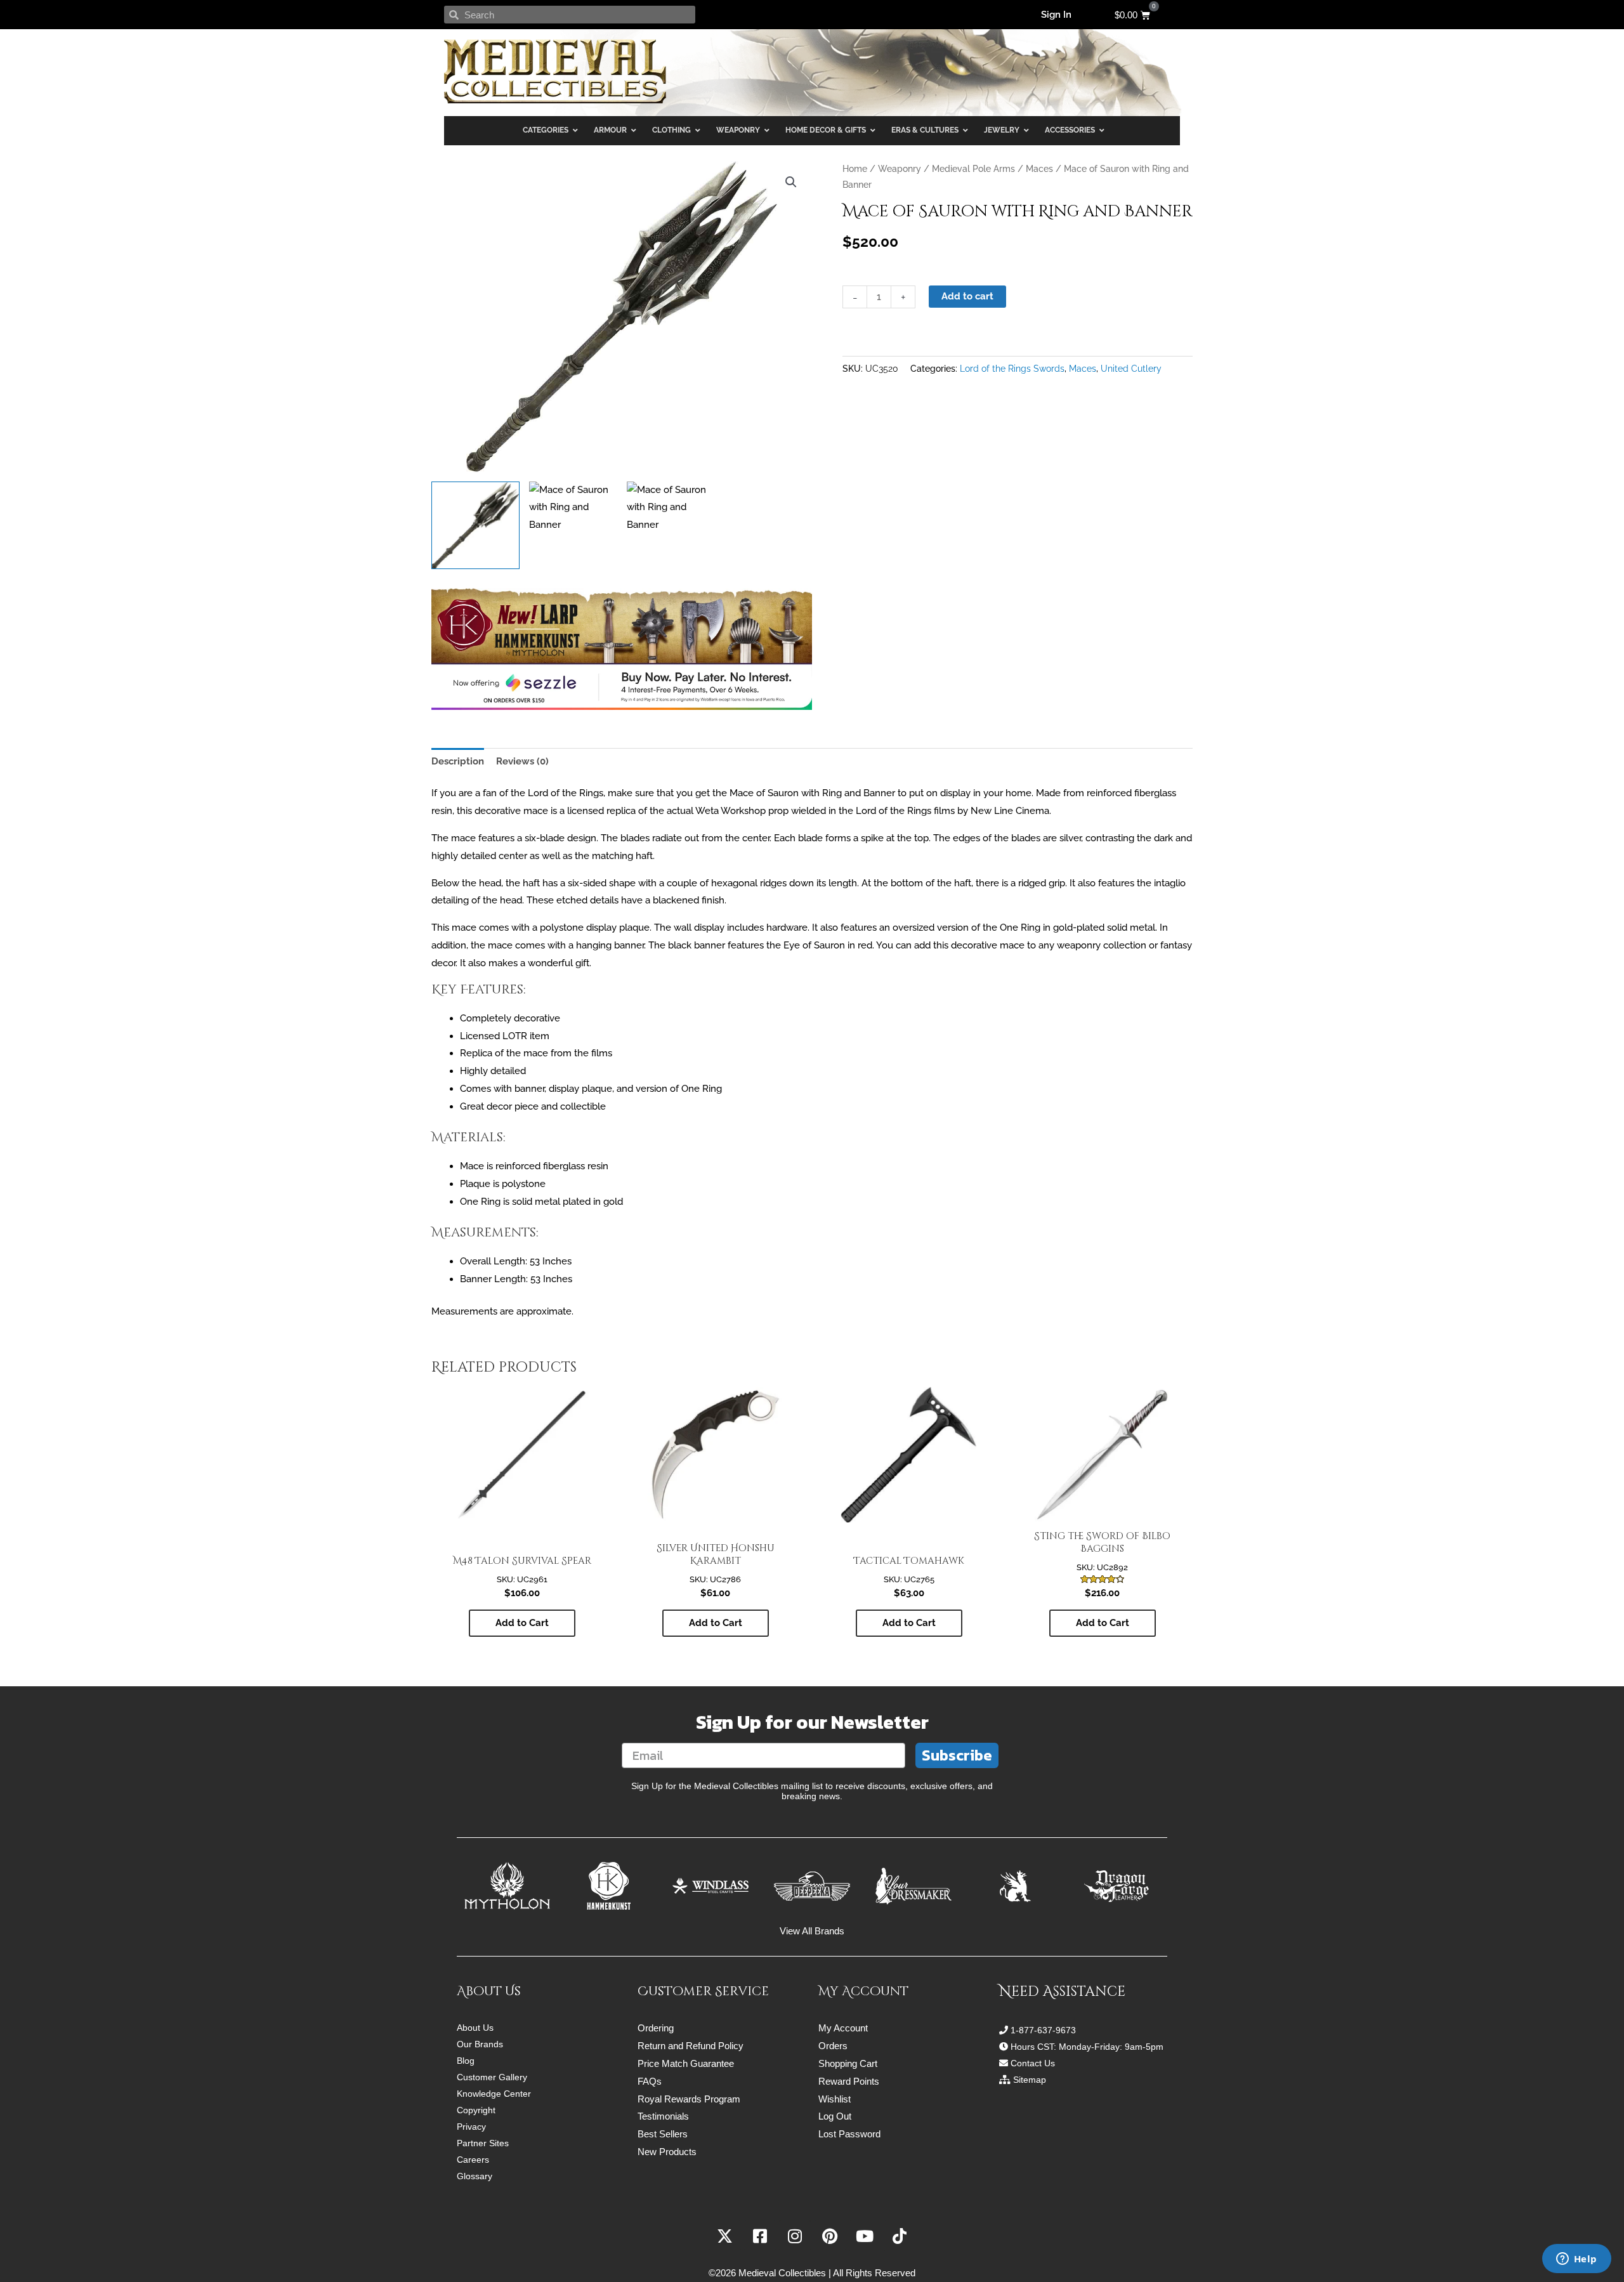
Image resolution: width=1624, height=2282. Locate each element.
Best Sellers (663, 2134)
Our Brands (480, 2044)
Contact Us (1033, 2063)
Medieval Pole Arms (973, 169)
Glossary (475, 2176)
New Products (667, 2152)
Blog (466, 2061)
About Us (475, 2028)
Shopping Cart (848, 2063)
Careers (473, 2160)
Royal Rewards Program (689, 2099)
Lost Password (849, 2134)
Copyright (476, 2110)
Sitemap (1030, 2080)
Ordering (656, 2028)
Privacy (471, 2127)
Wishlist (835, 2099)
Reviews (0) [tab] (522, 761)
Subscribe (957, 1755)
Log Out (835, 2116)
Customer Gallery (492, 2077)
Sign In (1056, 15)
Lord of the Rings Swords (1012, 369)
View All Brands (812, 1931)
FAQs (650, 2081)
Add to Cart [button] (522, 1623)
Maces (1039, 169)
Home (855, 169)
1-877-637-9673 (1043, 2030)
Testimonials (663, 2116)
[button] (791, 182)
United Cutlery (1131, 369)
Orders (833, 2046)
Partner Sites (483, 2143)
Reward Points (849, 2081)
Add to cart (967, 296)
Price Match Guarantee (686, 2063)
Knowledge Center (494, 2094)
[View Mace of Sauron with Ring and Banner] (475, 526)
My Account (843, 2028)
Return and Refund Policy (691, 2046)
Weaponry (900, 169)
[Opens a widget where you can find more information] (1576, 2260)
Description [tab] (458, 761)
